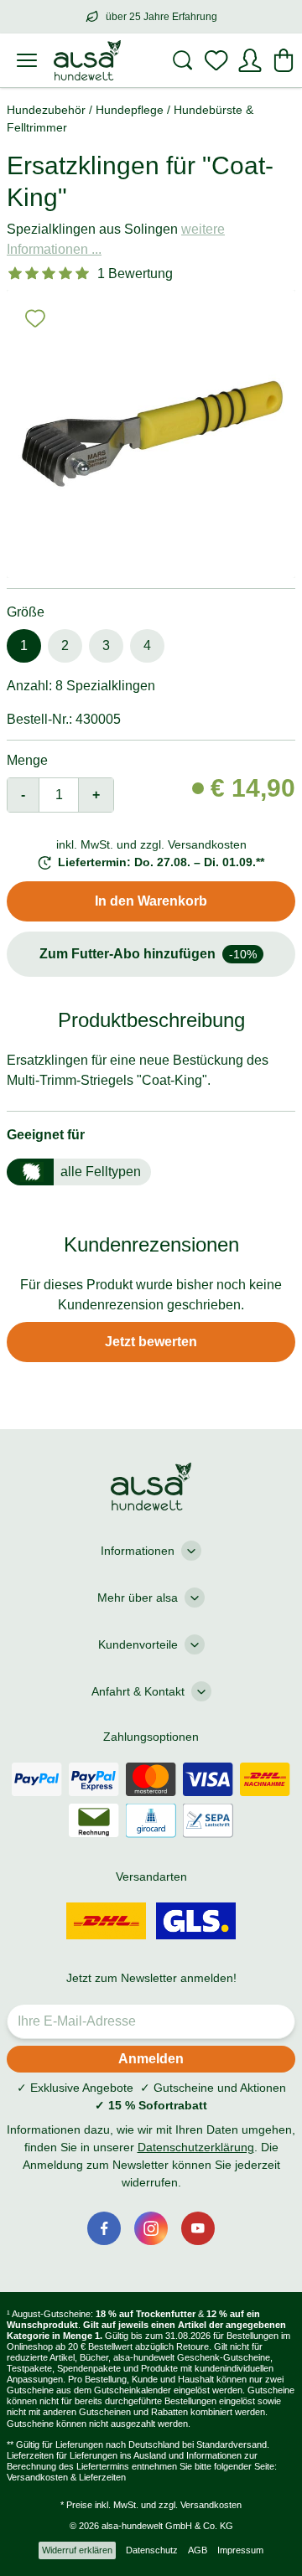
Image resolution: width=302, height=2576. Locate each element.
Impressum (240, 2550)
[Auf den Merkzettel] (35, 318)
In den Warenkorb (151, 901)
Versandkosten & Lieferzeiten (66, 2477)
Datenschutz (152, 2550)
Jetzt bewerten (151, 1342)
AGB (198, 2550)
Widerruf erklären (77, 2550)
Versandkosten (211, 2505)
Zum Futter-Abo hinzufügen (148, 954)
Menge (27, 760)
